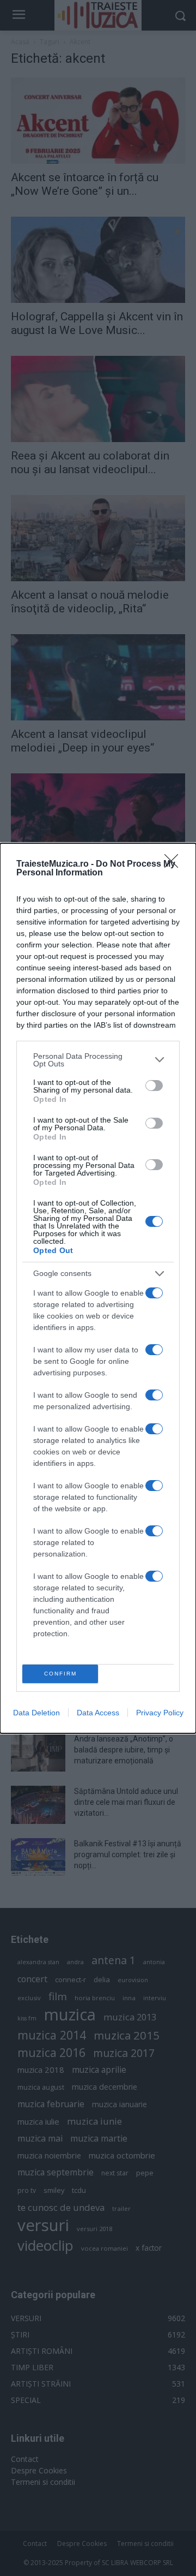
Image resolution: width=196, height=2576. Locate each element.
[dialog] (98, 1288)
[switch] (154, 1086)
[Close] (175, 864)
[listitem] (98, 1060)
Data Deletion (36, 1713)
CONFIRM (60, 1674)
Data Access (98, 1713)
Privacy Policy (160, 1713)
